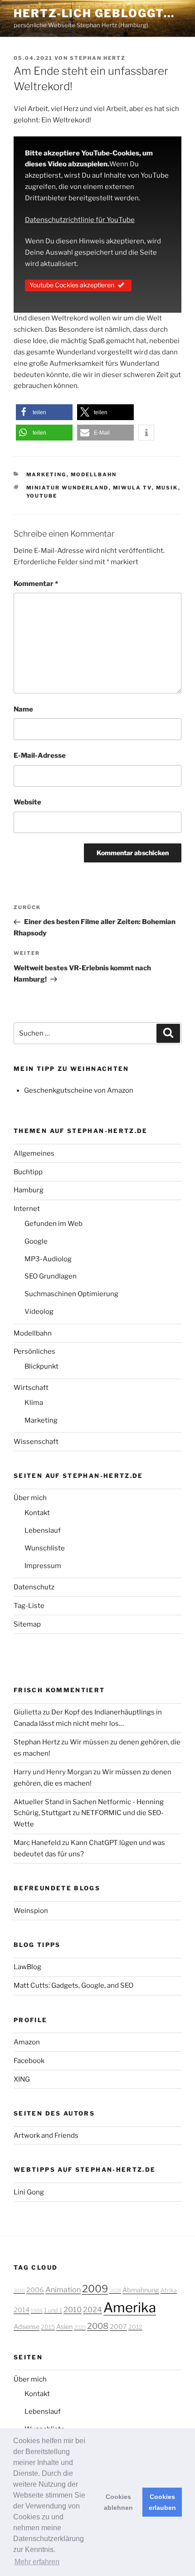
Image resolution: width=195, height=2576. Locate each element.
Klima (34, 1403)
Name (23, 709)
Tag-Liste (29, 1606)
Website (27, 802)
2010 (73, 2310)
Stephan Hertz (98, 58)
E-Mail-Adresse (40, 755)
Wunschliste (45, 1548)
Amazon (27, 2042)
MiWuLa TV (132, 488)
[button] (44, 412)
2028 (115, 2291)
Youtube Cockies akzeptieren (72, 285)
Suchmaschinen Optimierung (71, 1294)
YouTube (42, 496)
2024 (93, 2310)
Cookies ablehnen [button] (118, 2502)
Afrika (169, 2290)
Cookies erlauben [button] (162, 2502)
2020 (80, 2327)
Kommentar (36, 584)
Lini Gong (29, 2192)
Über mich (30, 1498)
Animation (63, 2290)
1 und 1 (53, 2310)
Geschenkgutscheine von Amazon (79, 1090)
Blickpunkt (41, 1366)
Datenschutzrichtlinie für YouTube (80, 220)
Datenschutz (34, 1587)
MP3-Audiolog (48, 1259)
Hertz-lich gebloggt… (94, 13)
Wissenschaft (36, 1442)
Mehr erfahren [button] (37, 2562)
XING (22, 2079)
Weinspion (31, 1911)
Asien (64, 2327)
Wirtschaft (31, 1388)
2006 (35, 2290)
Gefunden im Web (54, 1224)
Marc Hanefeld (37, 1843)
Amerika (130, 2307)
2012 (135, 2327)
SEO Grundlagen (51, 1276)
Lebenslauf (43, 1530)
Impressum (43, 1566)
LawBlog (27, 1967)
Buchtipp (28, 1172)
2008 (98, 2326)
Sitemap (27, 1624)
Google (36, 1241)
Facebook (29, 2061)
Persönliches (34, 1351)
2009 (95, 2289)
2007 (118, 2327)
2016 (19, 2291)
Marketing (46, 475)
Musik (167, 488)
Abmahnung (141, 2290)
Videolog (39, 1312)
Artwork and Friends (46, 2135)
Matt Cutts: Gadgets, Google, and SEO (73, 1985)
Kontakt (37, 1513)
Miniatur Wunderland (68, 488)
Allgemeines (34, 1153)
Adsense (27, 2327)
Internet (27, 1209)
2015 (48, 2327)
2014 (22, 2310)
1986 (37, 2311)
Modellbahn (94, 475)
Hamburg (29, 1190)
